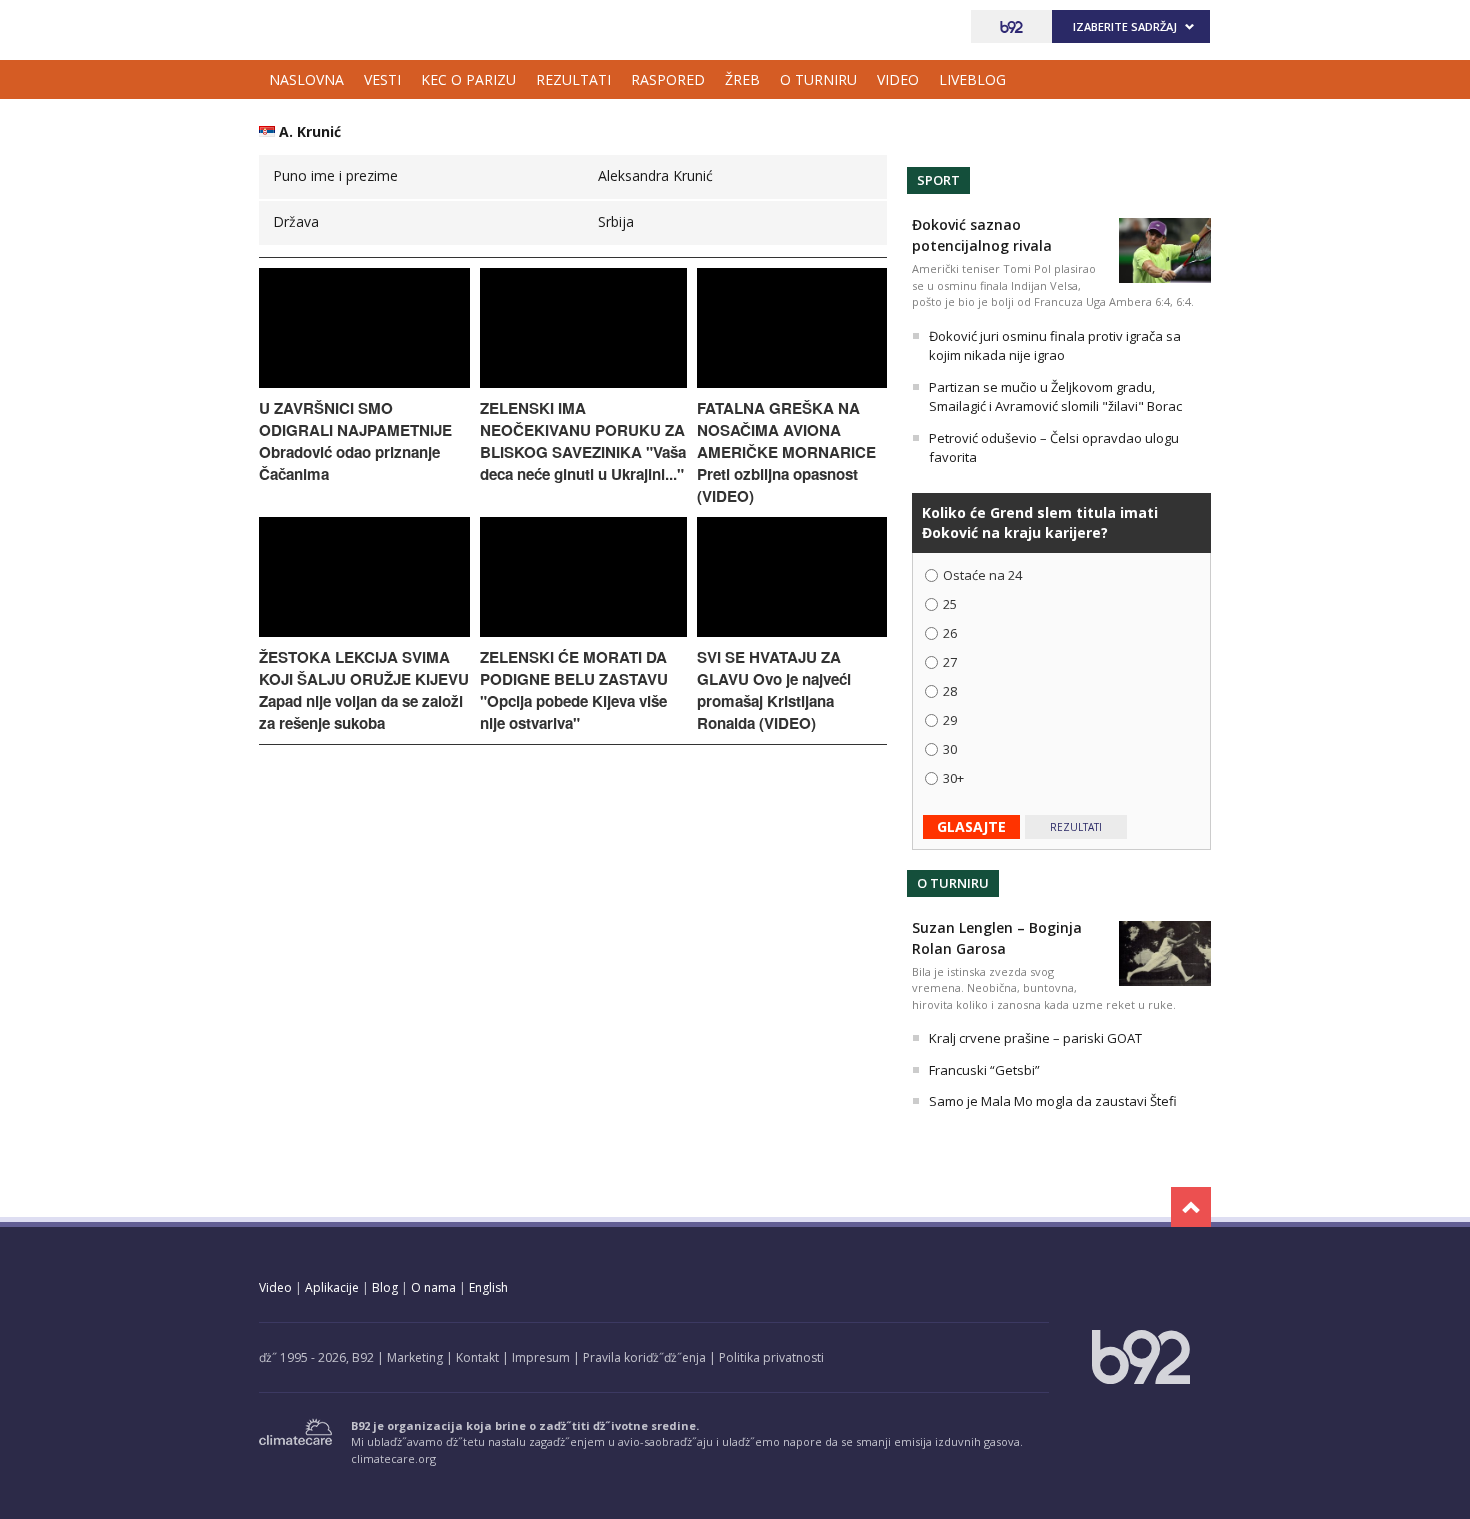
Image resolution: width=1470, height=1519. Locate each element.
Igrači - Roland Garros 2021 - (349, 26)
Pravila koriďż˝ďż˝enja (644, 1357)
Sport (938, 180)
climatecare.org (393, 1458)
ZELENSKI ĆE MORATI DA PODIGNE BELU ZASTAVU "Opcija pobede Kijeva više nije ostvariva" (574, 690)
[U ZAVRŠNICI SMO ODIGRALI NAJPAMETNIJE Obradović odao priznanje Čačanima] (364, 382)
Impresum (541, 1357)
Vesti (382, 79)
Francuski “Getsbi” (984, 1070)
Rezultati (573, 79)
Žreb (742, 79)
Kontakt (477, 1357)
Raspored (668, 79)
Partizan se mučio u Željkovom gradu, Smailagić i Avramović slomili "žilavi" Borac (1055, 397)
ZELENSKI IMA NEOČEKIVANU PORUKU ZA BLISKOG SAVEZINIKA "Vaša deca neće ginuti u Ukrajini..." (583, 441)
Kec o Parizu (468, 79)
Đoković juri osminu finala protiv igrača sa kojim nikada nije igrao (1055, 346)
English (488, 1287)
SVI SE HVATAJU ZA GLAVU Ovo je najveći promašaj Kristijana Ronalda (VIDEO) (774, 690)
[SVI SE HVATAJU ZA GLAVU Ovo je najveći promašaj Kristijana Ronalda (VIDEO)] (792, 631)
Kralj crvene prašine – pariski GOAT (1035, 1038)
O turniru (818, 79)
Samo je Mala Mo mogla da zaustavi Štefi (1053, 1101)
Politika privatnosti (771, 1357)
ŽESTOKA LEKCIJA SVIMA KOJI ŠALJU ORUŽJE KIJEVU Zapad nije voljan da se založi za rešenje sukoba (364, 690)
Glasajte (971, 826)
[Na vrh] (1191, 1207)
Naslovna (306, 79)
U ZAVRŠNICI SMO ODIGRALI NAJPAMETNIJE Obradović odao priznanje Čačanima (355, 441)
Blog (385, 1287)
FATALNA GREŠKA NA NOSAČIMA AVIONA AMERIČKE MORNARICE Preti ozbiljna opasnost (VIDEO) (786, 452)
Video (898, 79)
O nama (433, 1287)
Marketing (415, 1357)
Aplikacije (332, 1287)
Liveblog (972, 79)
